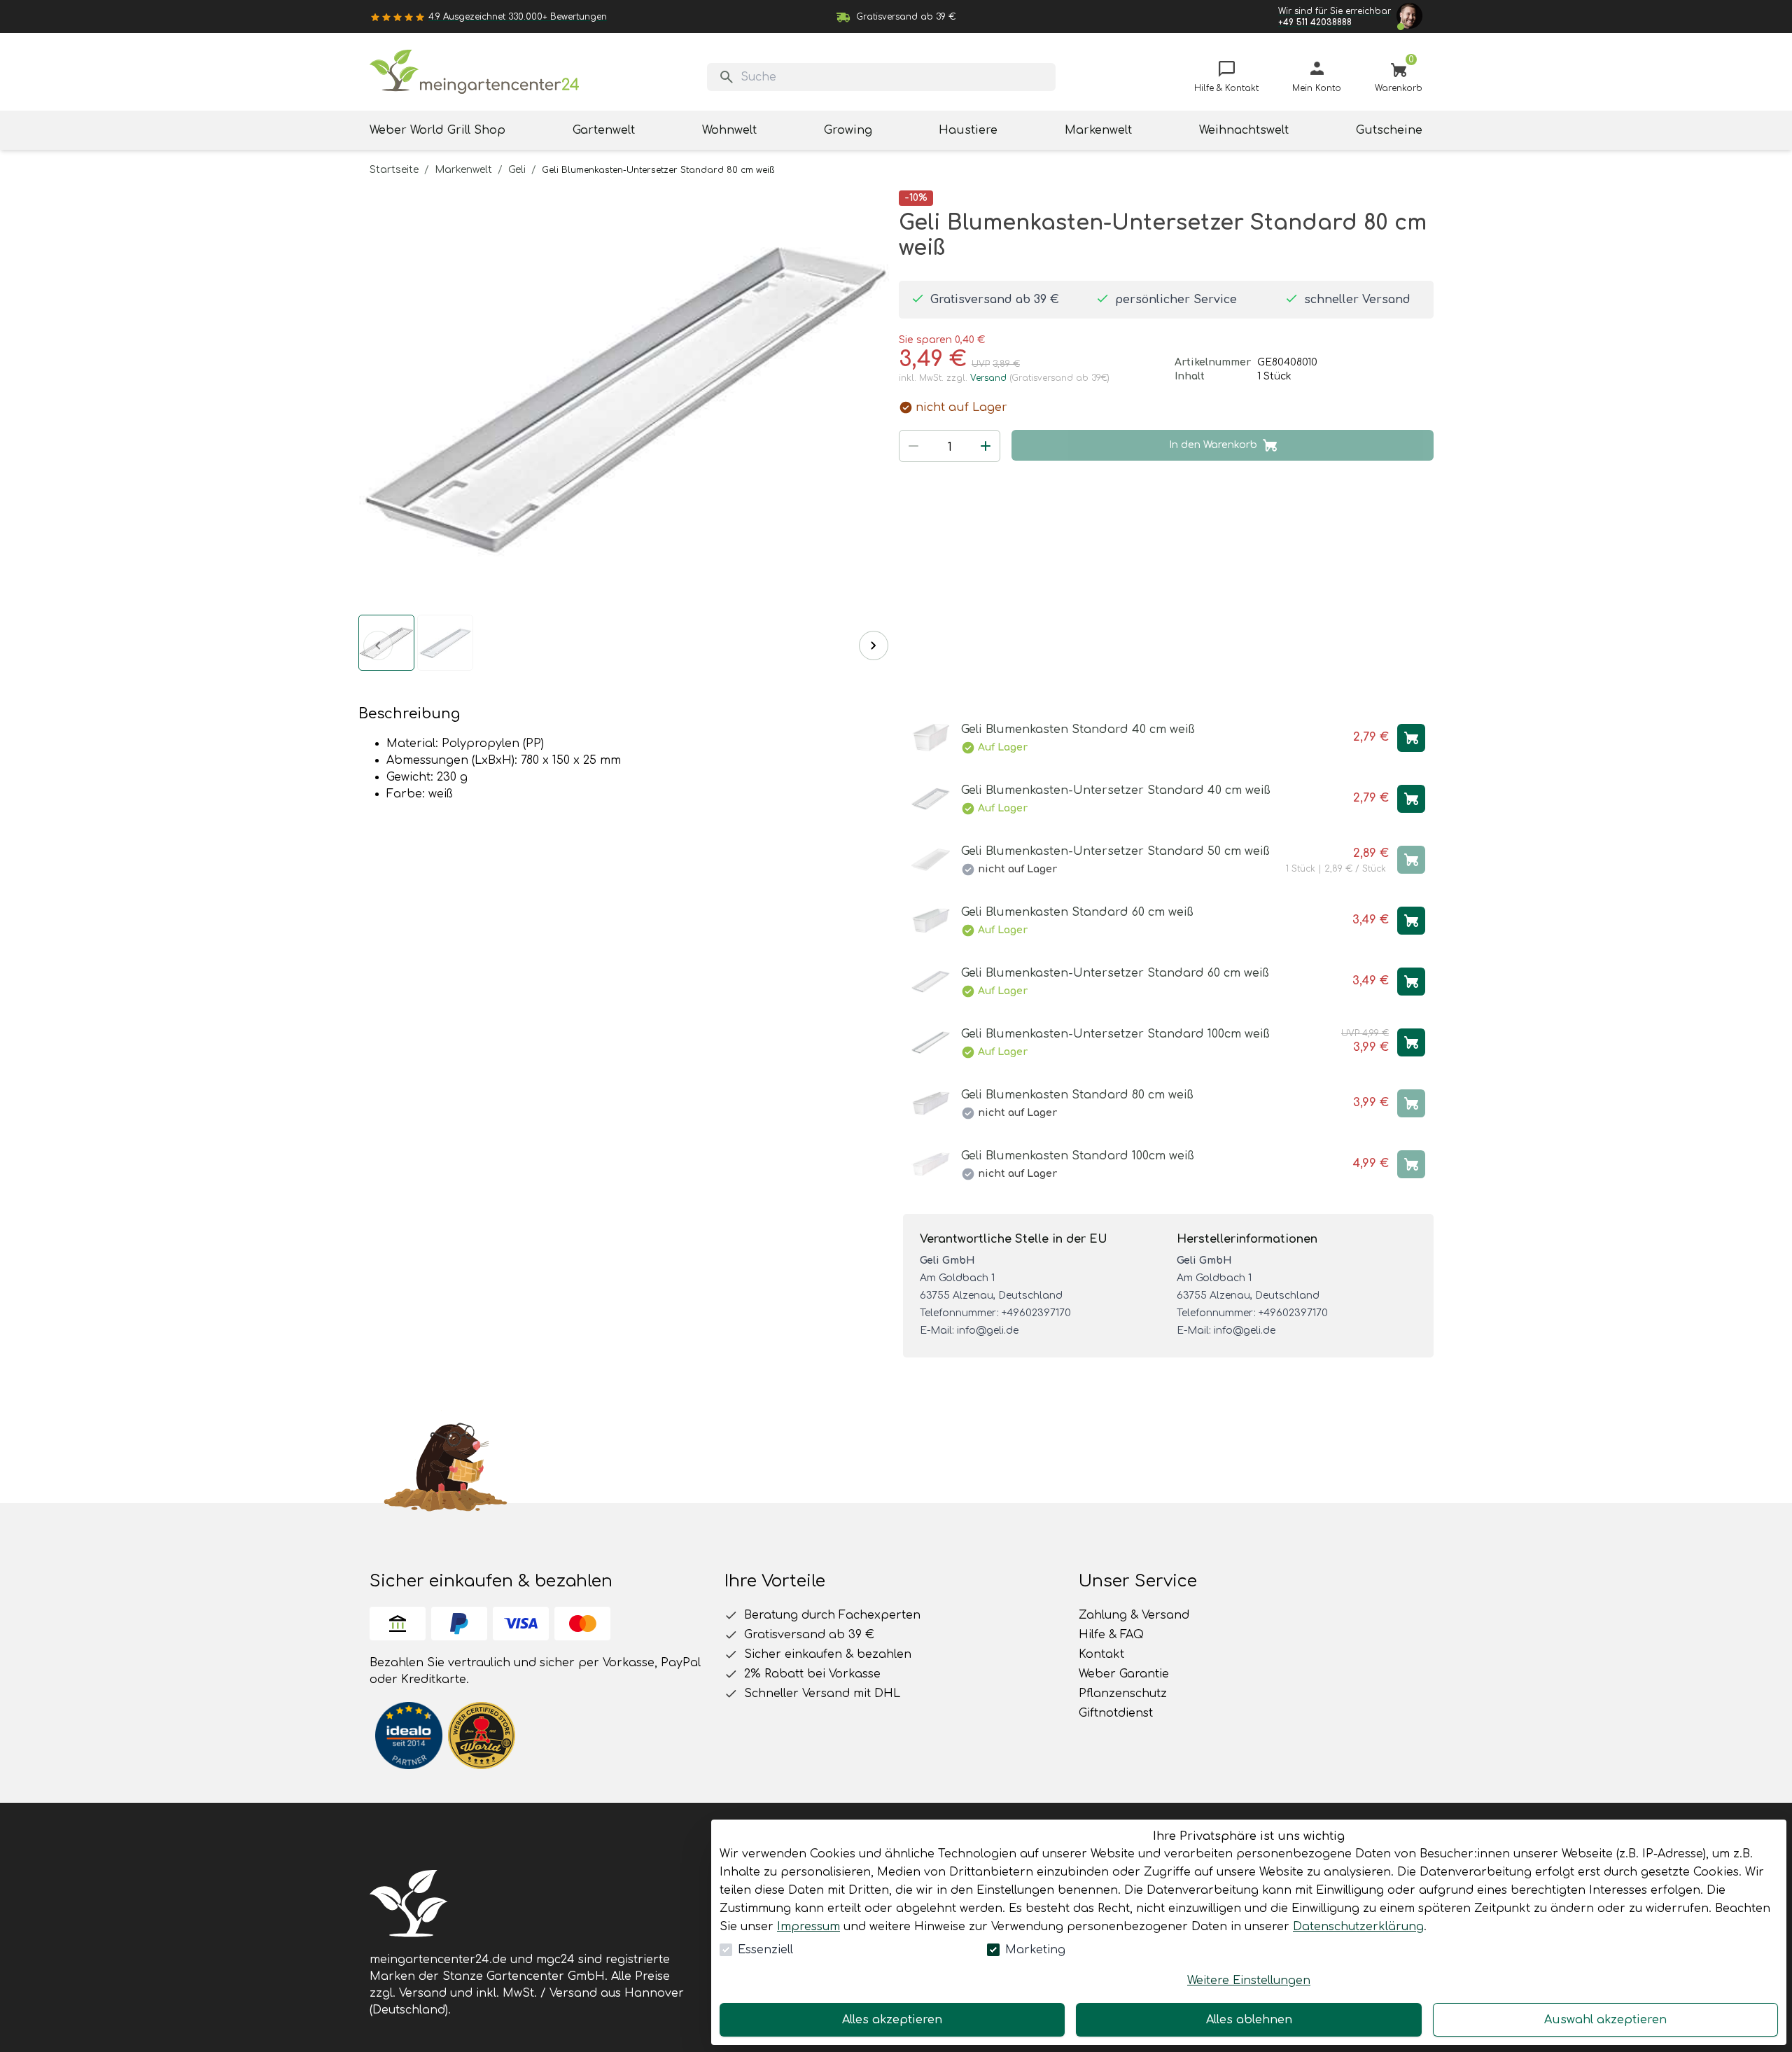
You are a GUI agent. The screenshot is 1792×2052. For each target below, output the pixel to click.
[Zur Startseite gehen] (475, 72)
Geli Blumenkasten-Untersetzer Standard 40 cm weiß (1116, 790)
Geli (517, 170)
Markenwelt (463, 170)
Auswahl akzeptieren (1605, 2020)
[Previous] (378, 645)
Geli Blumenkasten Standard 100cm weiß (1078, 1156)
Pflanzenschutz (1123, 1694)
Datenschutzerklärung (1358, 1927)
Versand (988, 378)
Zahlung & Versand (1134, 1615)
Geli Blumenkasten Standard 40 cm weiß (1078, 730)
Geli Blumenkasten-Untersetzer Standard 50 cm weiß (1115, 851)
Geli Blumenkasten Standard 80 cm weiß (1077, 1095)
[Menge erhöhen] (986, 446)
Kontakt (1101, 1654)
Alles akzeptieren (892, 2020)
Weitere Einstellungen (1249, 1981)
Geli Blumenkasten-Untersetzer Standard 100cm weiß (1115, 1034)
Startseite (394, 170)
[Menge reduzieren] (913, 446)
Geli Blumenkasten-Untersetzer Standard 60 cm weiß (1115, 973)
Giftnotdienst (1116, 1713)
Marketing (1035, 1950)
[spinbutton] (950, 447)
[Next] (874, 645)
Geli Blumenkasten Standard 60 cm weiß (1077, 912)
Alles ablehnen (1249, 2020)
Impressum (808, 1927)
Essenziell (765, 1950)
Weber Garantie (1124, 1674)
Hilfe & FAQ (1111, 1635)
